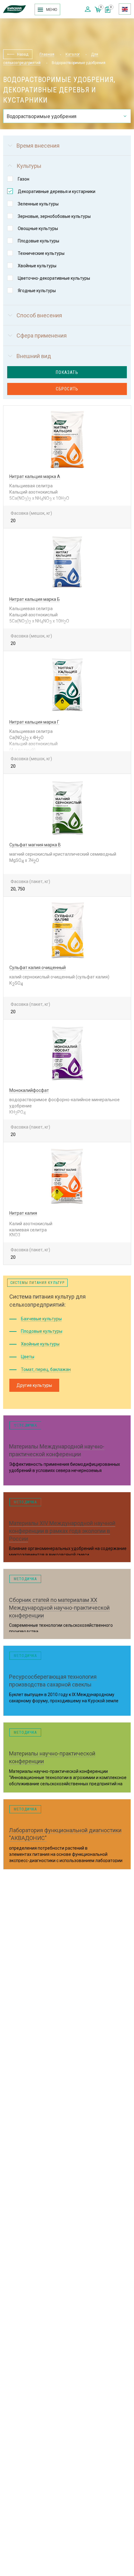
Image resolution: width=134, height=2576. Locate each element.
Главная (47, 54)
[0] (108, 11)
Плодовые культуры (42, 1331)
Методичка (25, 1425)
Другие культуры (34, 1385)
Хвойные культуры (40, 1344)
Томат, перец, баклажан (46, 1369)
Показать (67, 372)
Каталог (73, 54)
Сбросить (67, 389)
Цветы (28, 1357)
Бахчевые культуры (41, 1319)
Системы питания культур (37, 1283)
